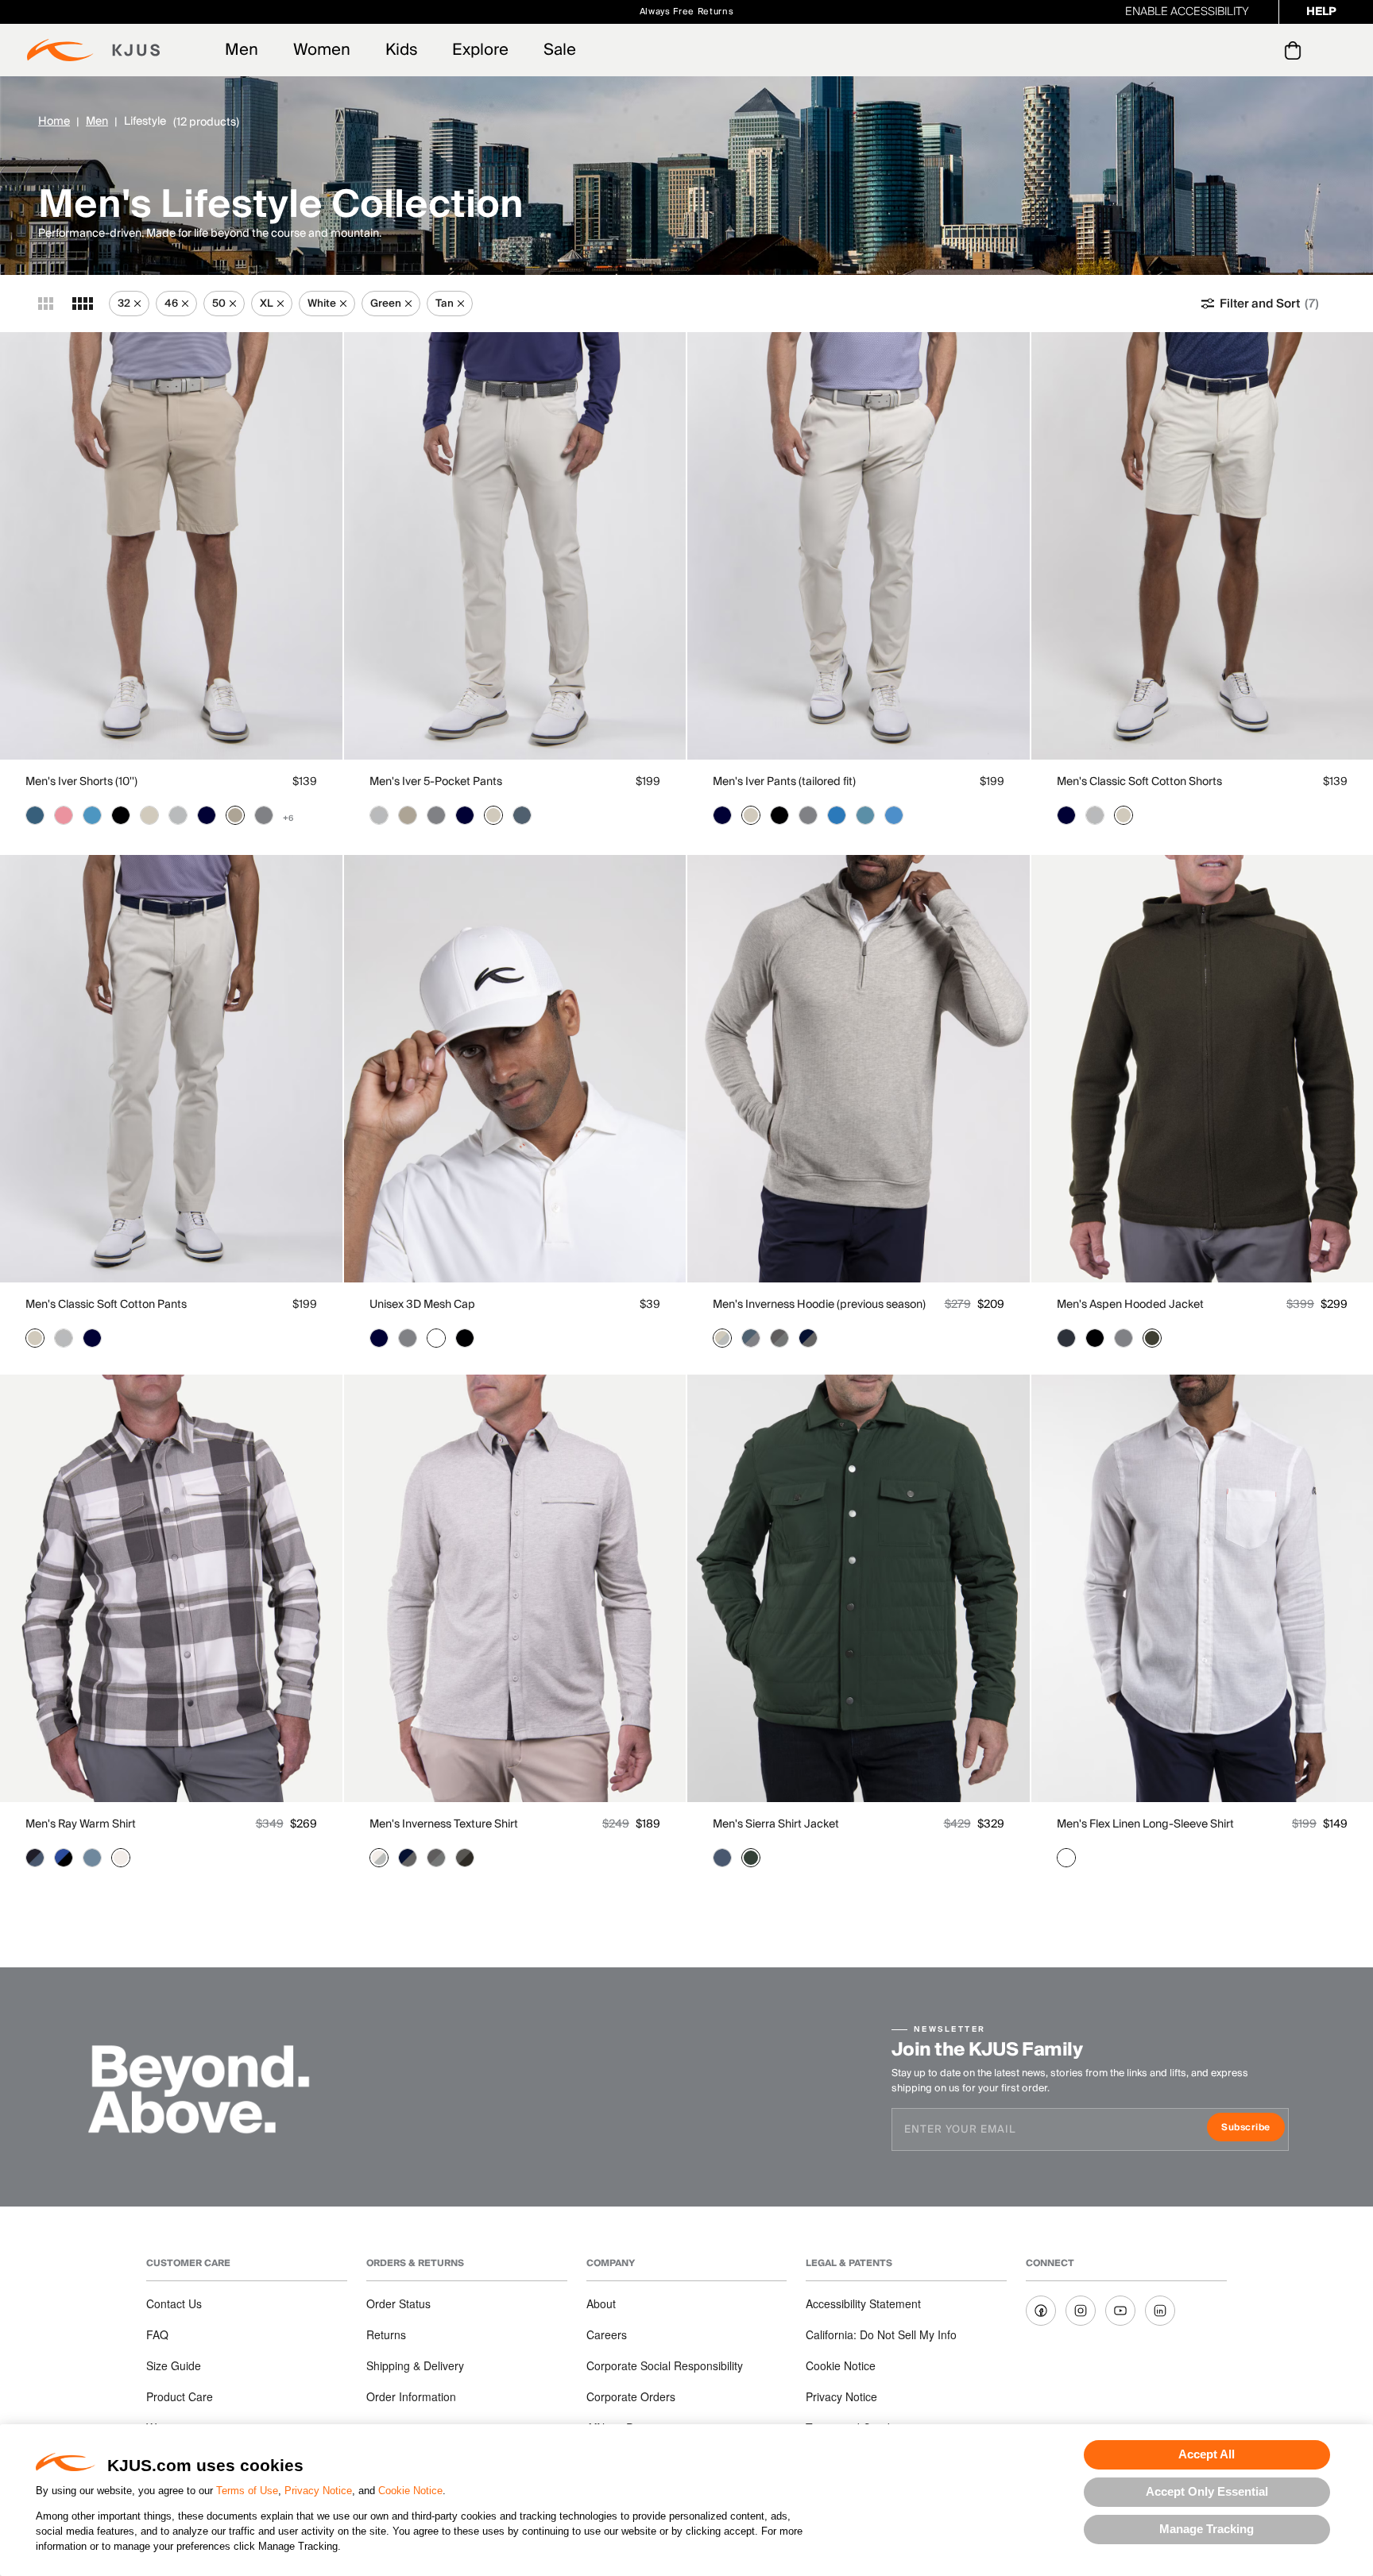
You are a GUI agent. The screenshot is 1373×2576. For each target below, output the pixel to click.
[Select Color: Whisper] (64, 815)
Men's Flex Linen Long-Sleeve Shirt (1145, 1824)
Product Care (180, 2396)
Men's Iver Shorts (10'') (81, 782)
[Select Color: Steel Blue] (522, 815)
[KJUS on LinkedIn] (1160, 2311)
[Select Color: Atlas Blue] (865, 815)
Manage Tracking (1207, 2529)
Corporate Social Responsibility (665, 2365)
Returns (386, 2334)
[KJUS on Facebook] (1041, 2311)
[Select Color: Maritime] (35, 815)
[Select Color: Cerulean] (894, 815)
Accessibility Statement (863, 2303)
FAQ (157, 2334)
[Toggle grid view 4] (83, 304)
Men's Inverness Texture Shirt (444, 1824)
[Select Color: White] (436, 1338)
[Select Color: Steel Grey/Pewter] (779, 1338)
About (601, 2303)
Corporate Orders (631, 2396)
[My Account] (1261, 50)
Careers (607, 2334)
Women (322, 50)
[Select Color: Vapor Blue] (92, 815)
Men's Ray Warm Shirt (81, 1824)
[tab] (1296, 50)
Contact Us (174, 2303)
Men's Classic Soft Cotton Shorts (1139, 782)
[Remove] (137, 304)
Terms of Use (247, 2491)
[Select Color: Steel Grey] (264, 815)
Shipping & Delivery (415, 2365)
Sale (560, 50)
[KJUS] (93, 50)
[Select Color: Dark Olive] (1152, 1338)
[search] (1229, 50)
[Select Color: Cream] (121, 1858)
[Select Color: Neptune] (92, 1858)
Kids (401, 50)
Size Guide (174, 2365)
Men (242, 50)
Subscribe (1253, 2129)
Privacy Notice (318, 2491)
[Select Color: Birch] (149, 815)
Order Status (398, 2303)
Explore (480, 50)
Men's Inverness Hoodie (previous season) (819, 1305)
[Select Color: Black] (121, 815)
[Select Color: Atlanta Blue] (207, 815)
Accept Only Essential (1207, 2491)
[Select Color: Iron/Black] (465, 1858)
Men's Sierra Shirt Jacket (776, 1824)
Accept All (1207, 2454)
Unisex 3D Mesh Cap (422, 1305)
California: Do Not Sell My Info (881, 2334)
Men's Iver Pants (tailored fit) (784, 782)
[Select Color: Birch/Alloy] (722, 1338)
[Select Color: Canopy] (751, 1858)
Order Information (411, 2396)
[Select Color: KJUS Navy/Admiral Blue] (35, 1858)
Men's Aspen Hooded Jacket (1130, 1305)
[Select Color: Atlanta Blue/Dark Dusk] (808, 1338)
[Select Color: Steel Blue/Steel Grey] (751, 1338)
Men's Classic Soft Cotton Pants (106, 1305)
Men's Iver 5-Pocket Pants (436, 782)
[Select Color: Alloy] (178, 815)
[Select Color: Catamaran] (837, 815)
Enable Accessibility (1187, 12)
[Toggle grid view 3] (46, 304)
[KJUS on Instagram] (1081, 2311)
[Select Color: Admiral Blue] (722, 1858)
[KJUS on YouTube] (1120, 2311)
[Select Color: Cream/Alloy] (379, 1858)
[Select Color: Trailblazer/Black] (64, 1858)
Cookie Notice (410, 2491)
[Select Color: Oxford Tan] (235, 815)
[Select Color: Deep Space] (1066, 1338)
